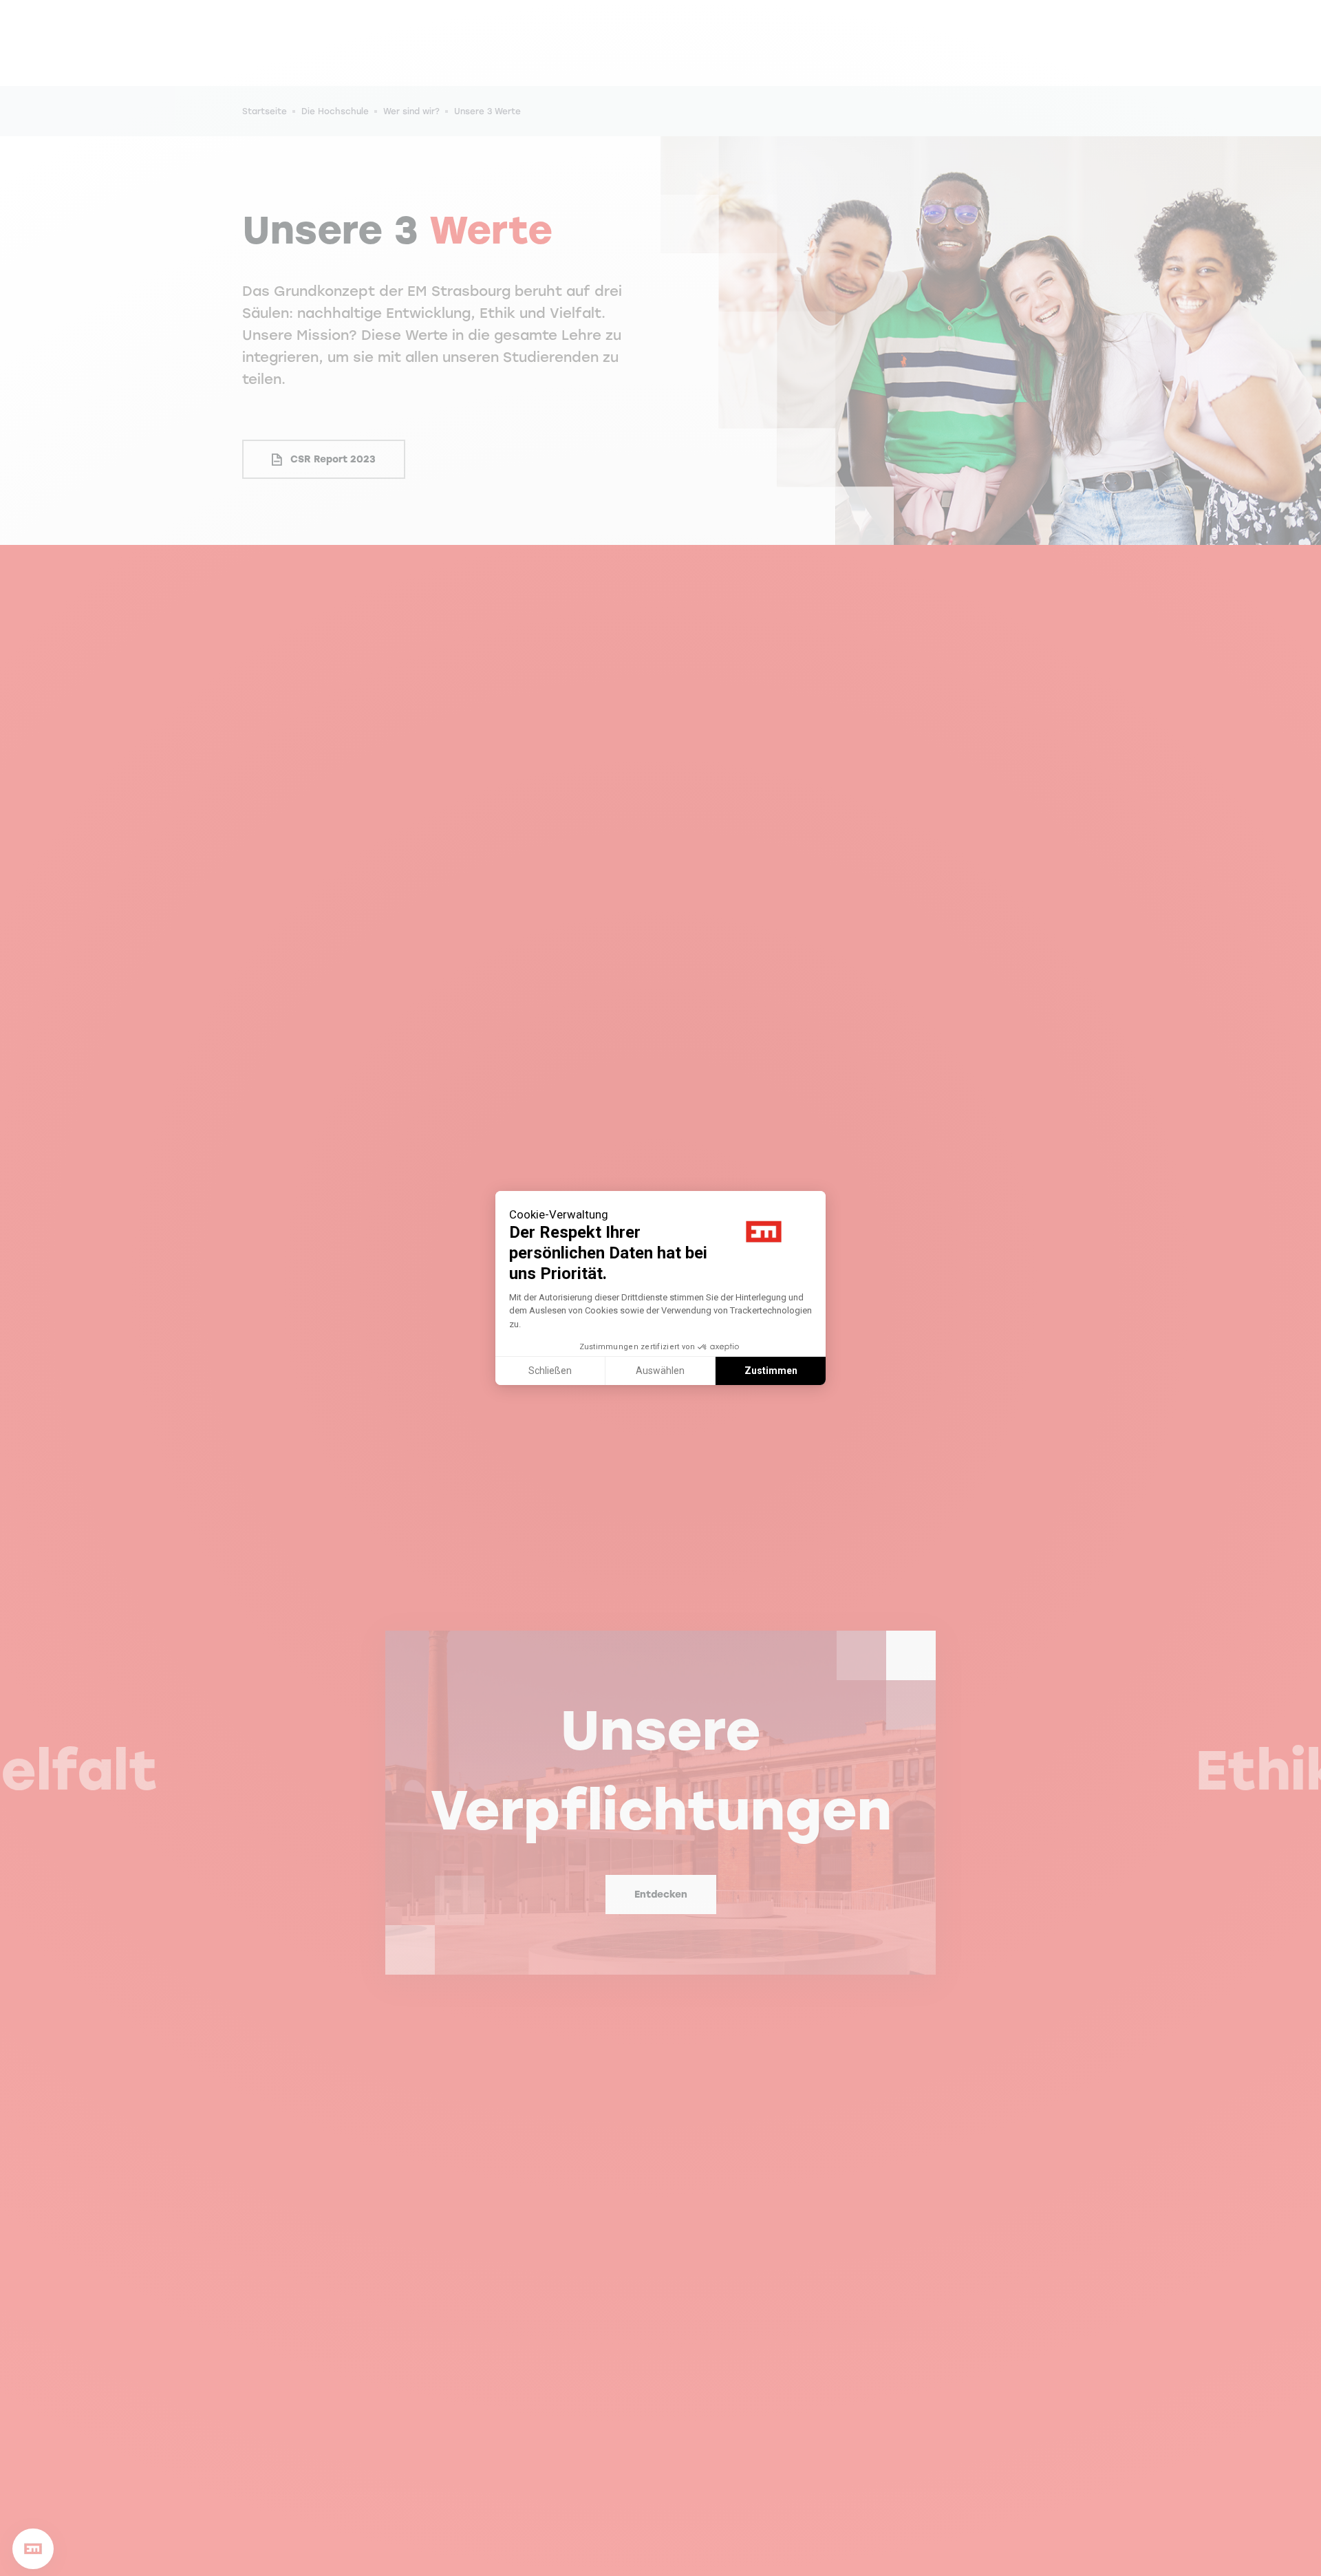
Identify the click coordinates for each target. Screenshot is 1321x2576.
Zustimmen (771, 1371)
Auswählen (660, 1371)
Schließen (550, 1371)
